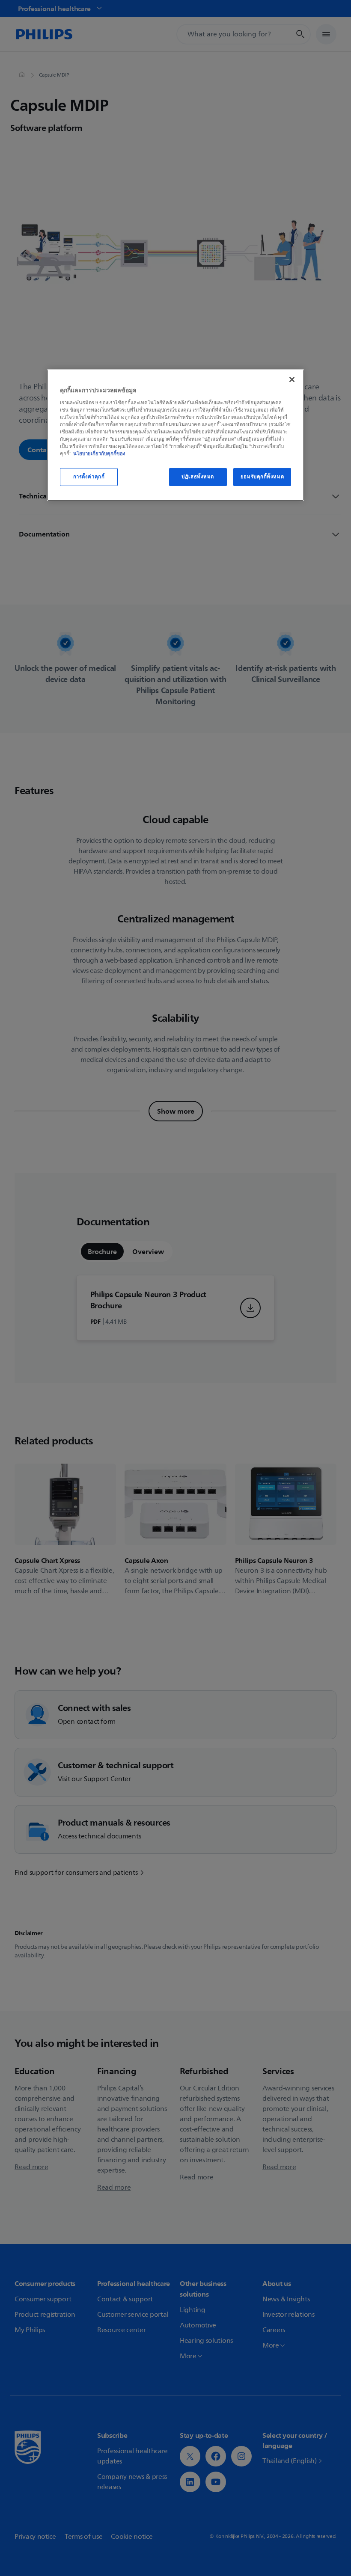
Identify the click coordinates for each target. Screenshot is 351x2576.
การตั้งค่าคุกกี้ (89, 477)
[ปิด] (292, 379)
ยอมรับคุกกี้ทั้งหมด (262, 477)
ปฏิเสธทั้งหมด (198, 477)
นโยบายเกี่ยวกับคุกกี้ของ (99, 454)
